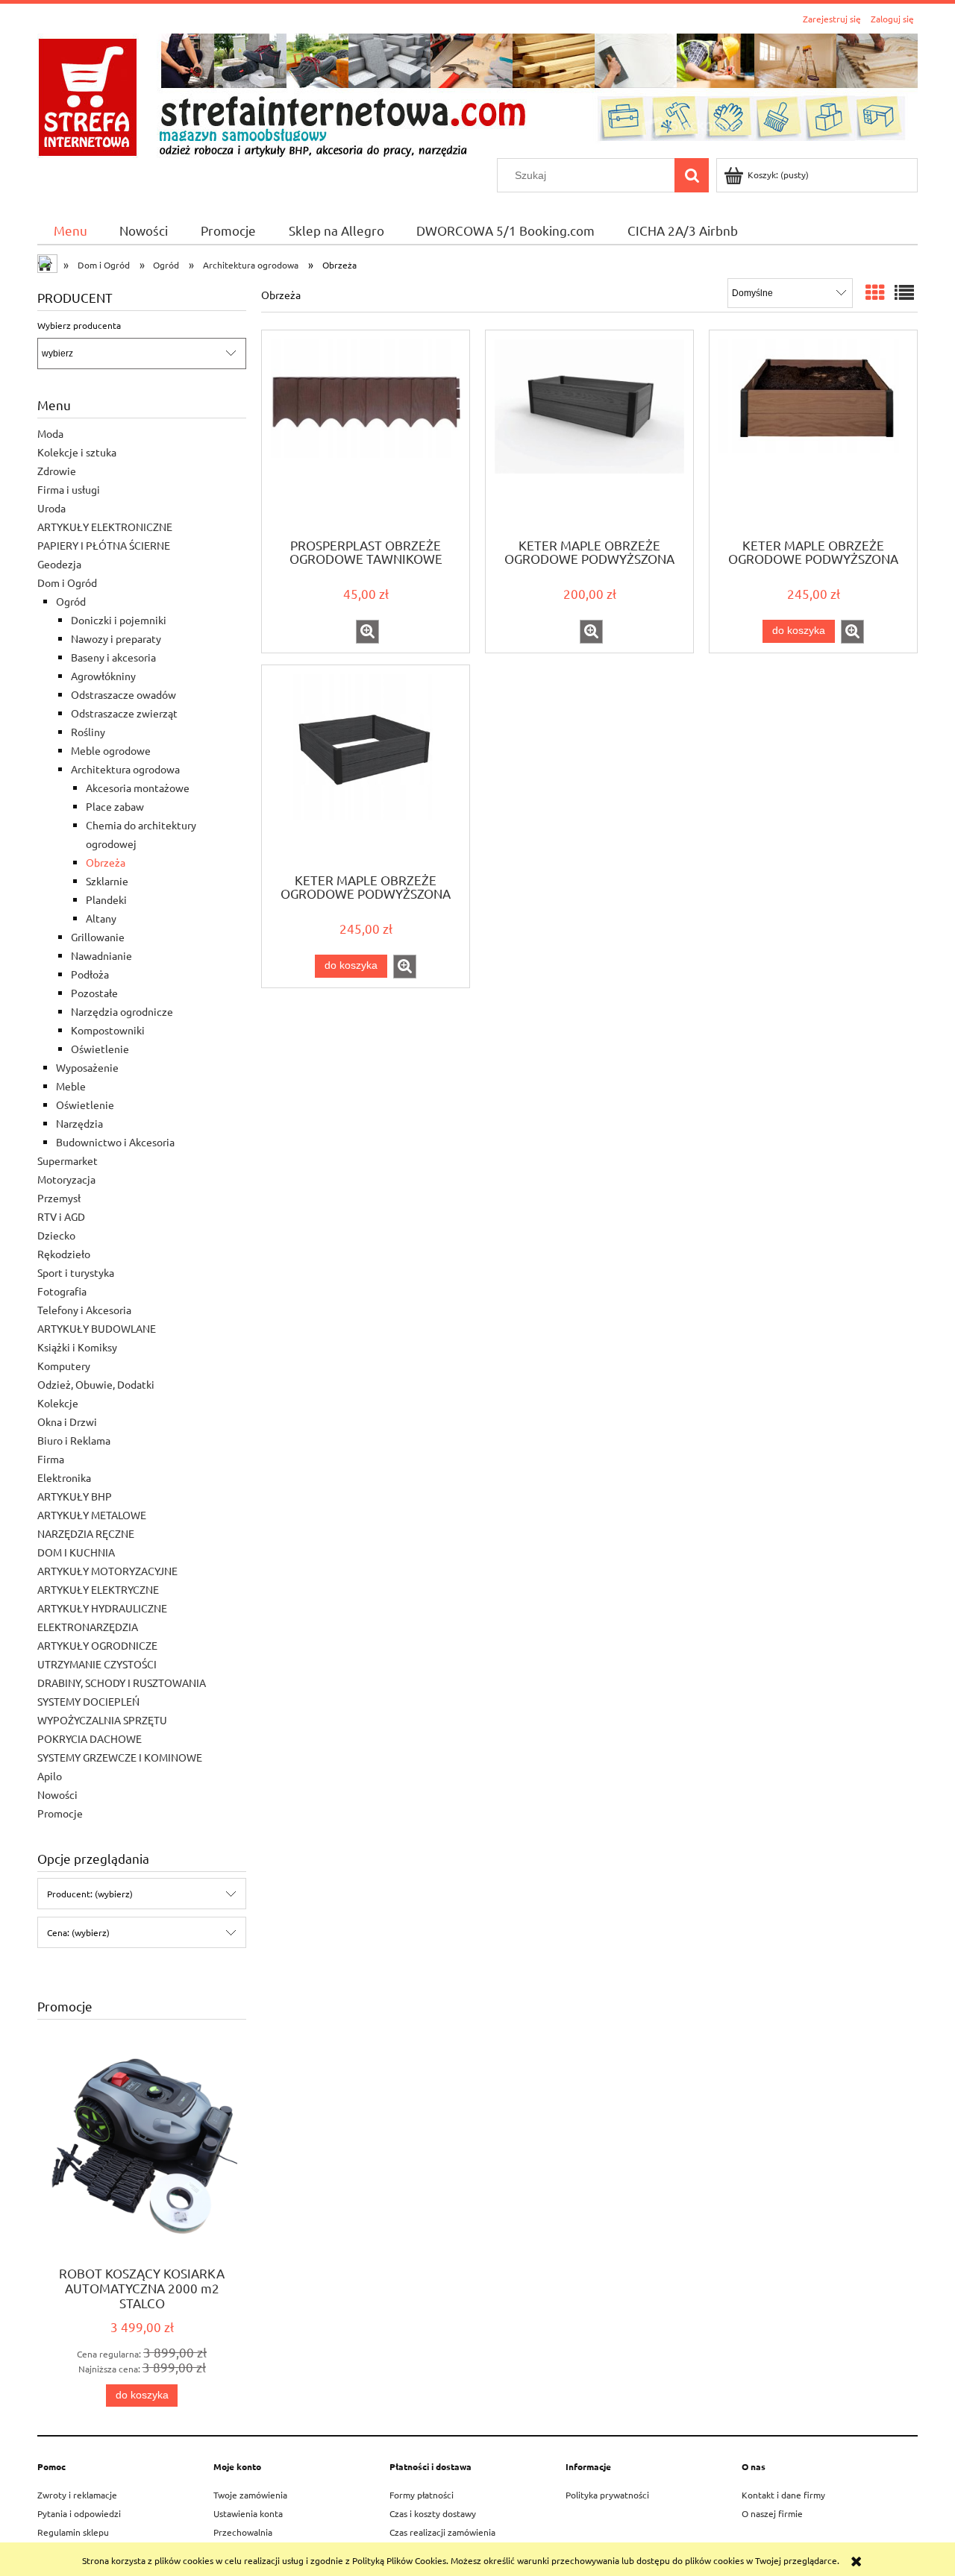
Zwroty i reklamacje (77, 2495)
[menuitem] (71, 230)
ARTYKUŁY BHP (75, 1496)
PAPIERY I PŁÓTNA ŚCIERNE (104, 545)
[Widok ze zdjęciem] (875, 293)
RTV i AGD (61, 1216)
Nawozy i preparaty (116, 638)
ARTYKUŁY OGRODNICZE (97, 1645)
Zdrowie (57, 471)
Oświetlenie (100, 1049)
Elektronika (64, 1477)
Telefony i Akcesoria (84, 1310)
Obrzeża (106, 862)
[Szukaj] (692, 175)
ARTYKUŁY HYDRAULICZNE (102, 1608)
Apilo (50, 1776)
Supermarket (68, 1160)
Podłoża (90, 974)
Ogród (71, 601)
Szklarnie (107, 881)
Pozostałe (94, 993)
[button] (367, 632)
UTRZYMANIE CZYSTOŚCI (97, 1664)
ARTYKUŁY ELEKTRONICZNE (105, 527)
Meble (71, 1086)
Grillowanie (98, 937)
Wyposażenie (87, 1067)
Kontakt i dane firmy (783, 2495)
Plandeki (106, 899)
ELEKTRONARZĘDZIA (88, 1627)
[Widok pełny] (904, 293)
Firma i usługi (69, 489)
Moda (50, 433)
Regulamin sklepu (73, 2532)
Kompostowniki (108, 1030)
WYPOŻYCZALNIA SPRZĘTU (102, 1720)
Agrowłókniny (103, 676)
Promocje (60, 1813)
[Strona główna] (477, 94)
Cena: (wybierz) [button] (78, 1932)
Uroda (51, 508)
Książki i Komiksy (77, 1347)
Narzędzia (79, 1123)
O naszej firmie (772, 2513)
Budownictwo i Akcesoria (115, 1142)
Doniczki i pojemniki (119, 620)
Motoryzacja (66, 1179)
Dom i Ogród (67, 582)
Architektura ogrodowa (125, 769)
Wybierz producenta (79, 325)
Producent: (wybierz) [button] (90, 1894)
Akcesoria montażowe (138, 788)
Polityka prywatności (607, 2495)
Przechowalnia (243, 2532)
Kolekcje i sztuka (77, 452)
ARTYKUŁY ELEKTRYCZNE (98, 1589)
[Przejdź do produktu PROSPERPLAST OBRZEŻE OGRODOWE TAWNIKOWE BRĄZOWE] (366, 433)
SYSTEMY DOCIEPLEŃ (88, 1701)
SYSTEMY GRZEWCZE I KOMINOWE (120, 1757)
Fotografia (62, 1291)
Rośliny (88, 732)
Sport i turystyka (76, 1272)
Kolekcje (58, 1403)
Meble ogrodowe (111, 750)
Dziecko (56, 1235)
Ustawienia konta (248, 2513)
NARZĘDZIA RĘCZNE (86, 1533)
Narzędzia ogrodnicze (122, 1011)
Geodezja (59, 564)
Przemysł (59, 1198)
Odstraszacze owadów (123, 694)
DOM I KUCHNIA (76, 1552)
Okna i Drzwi (67, 1421)
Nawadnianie (101, 955)
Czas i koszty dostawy (433, 2513)
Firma (51, 1459)
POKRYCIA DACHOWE (90, 1738)
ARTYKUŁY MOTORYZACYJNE (107, 1571)
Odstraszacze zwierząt (124, 713)
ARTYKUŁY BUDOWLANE (97, 1328)
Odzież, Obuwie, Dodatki (96, 1384)
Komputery (64, 1366)
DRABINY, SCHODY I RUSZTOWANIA (122, 1683)
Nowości (57, 1794)
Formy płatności (422, 2495)
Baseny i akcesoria (113, 657)
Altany (101, 918)
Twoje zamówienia (250, 2495)
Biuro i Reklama (74, 1440)
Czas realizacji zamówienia (442, 2532)
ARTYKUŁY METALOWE (92, 1515)
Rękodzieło (64, 1254)
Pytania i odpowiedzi (79, 2513)
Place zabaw (115, 806)
